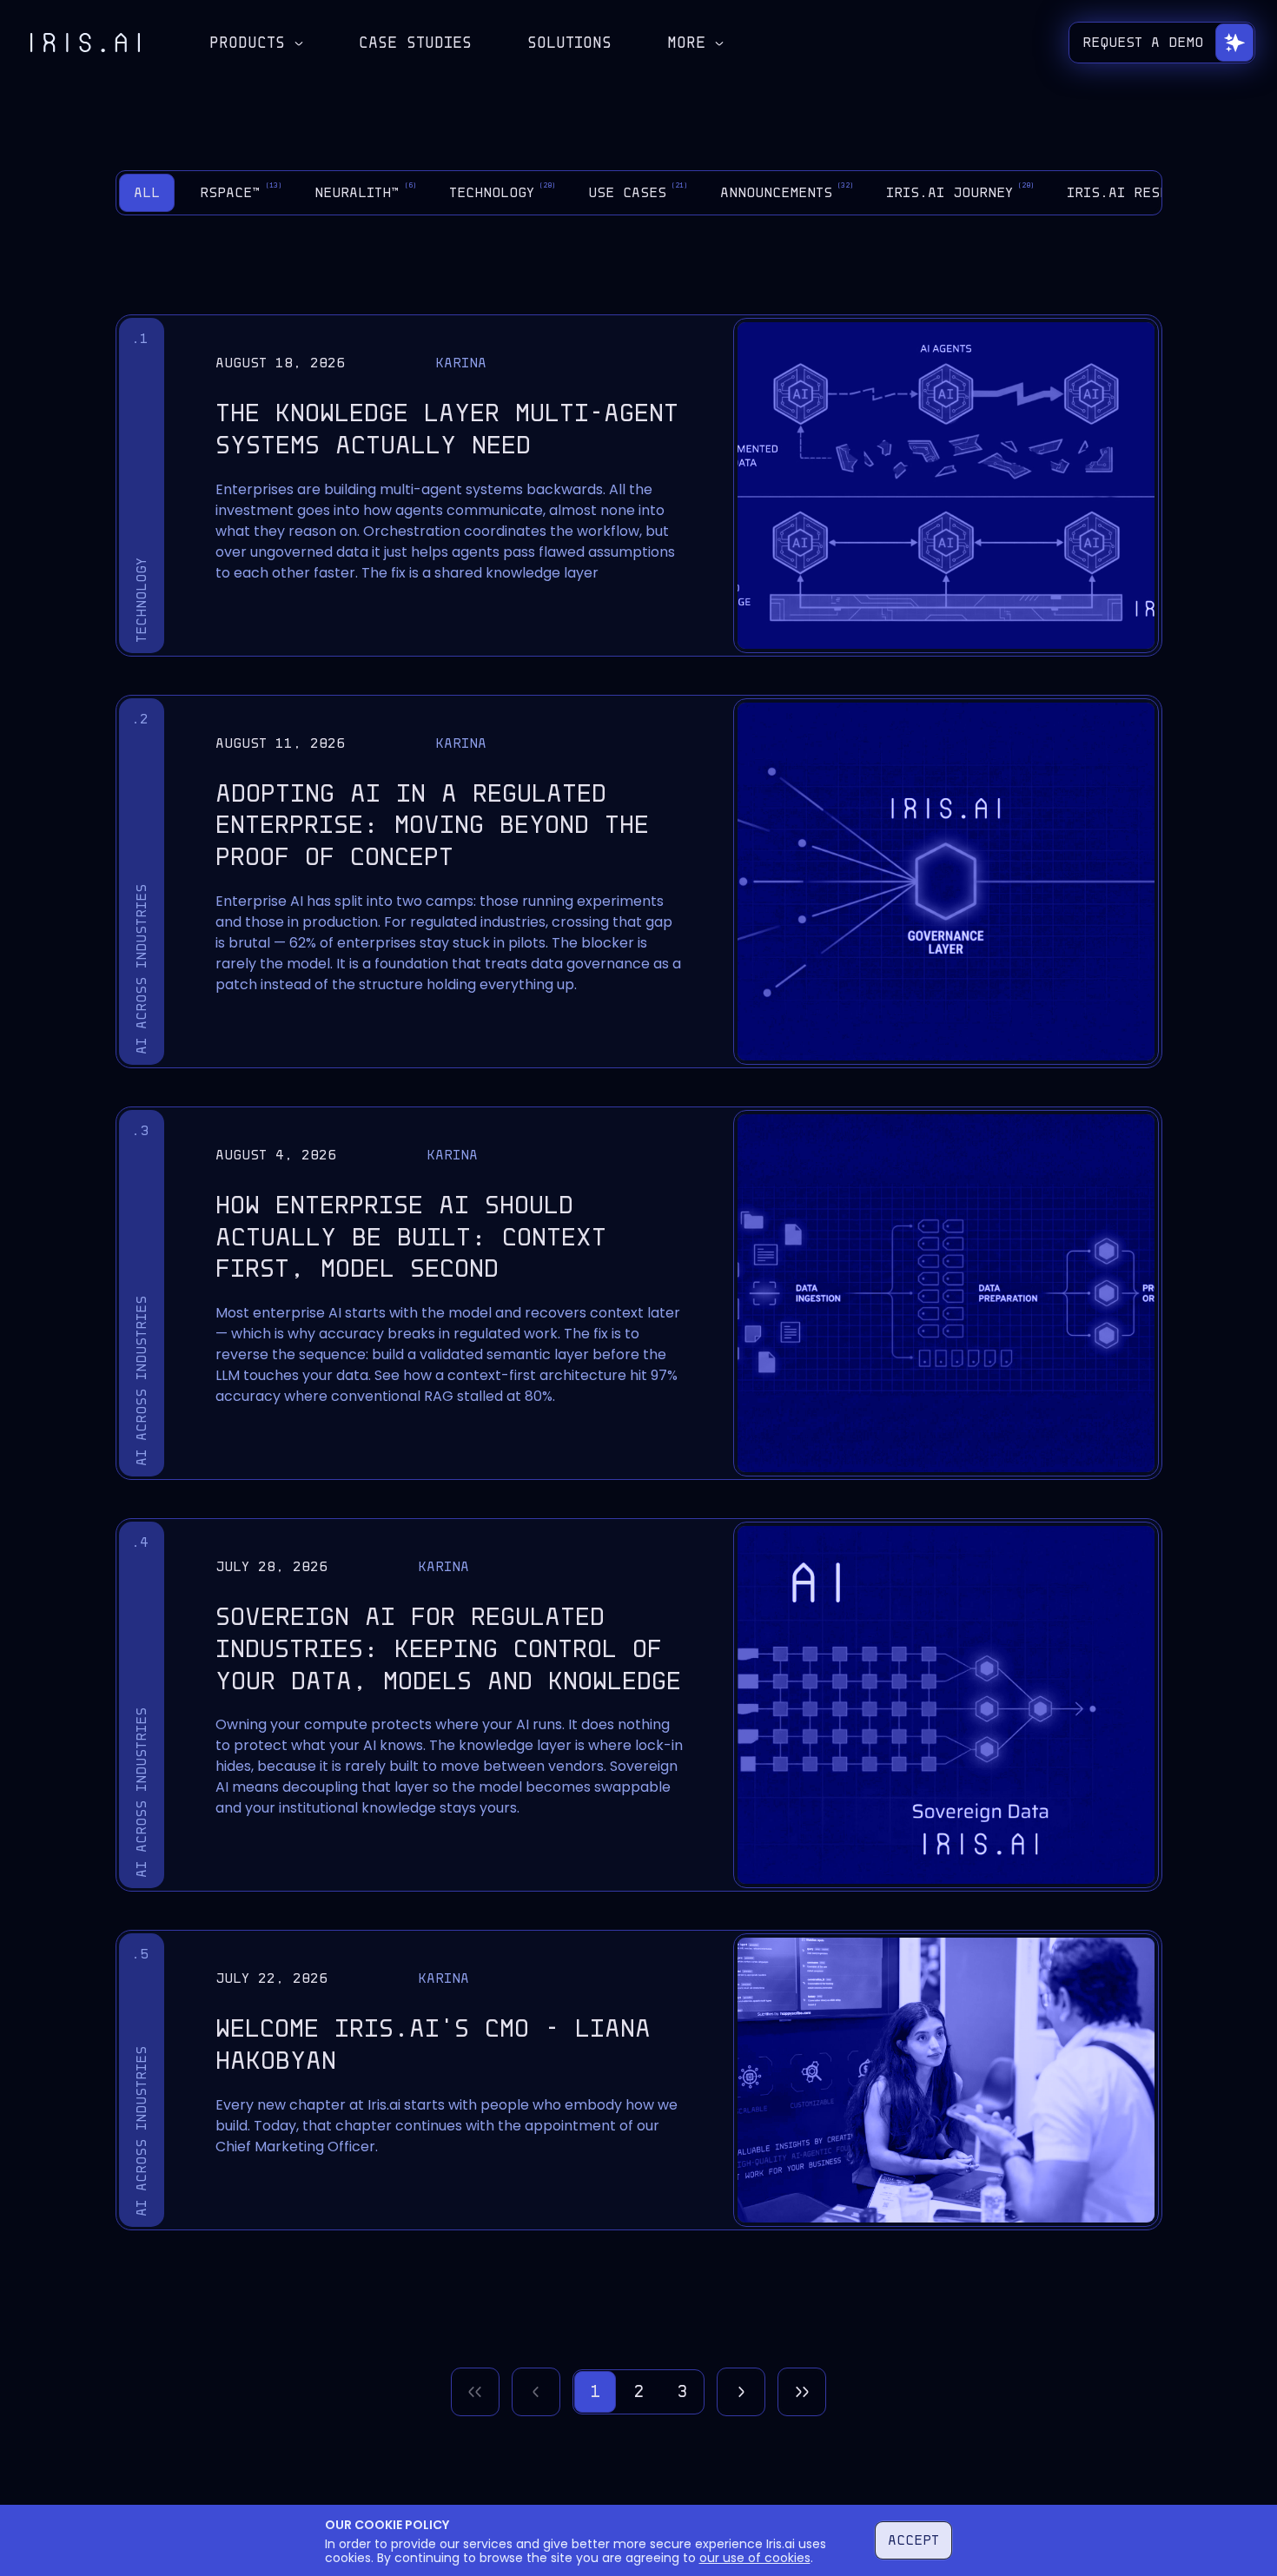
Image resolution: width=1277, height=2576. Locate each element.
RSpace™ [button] (241, 191)
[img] (85, 43)
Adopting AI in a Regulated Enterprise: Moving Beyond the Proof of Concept (432, 826)
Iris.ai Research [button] (1144, 191)
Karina (461, 363)
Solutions (569, 43)
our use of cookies (755, 2558)
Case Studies (415, 43)
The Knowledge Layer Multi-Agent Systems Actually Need (447, 429)
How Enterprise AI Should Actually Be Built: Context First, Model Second (411, 1237)
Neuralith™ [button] (366, 191)
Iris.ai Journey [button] (960, 191)
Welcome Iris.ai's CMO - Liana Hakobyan (433, 2044)
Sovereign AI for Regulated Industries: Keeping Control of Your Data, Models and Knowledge (448, 1649)
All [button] (147, 192)
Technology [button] (503, 191)
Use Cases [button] (638, 191)
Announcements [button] (787, 191)
